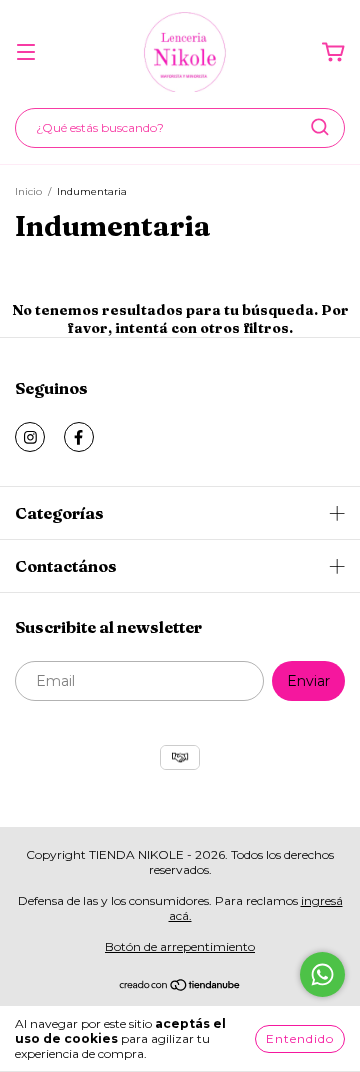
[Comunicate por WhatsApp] (322, 974)
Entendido (300, 1038)
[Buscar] (320, 127)
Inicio (28, 191)
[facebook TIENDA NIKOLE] (79, 437)
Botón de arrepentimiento (180, 946)
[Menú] (26, 53)
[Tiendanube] (180, 987)
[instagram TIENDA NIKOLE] (30, 437)
